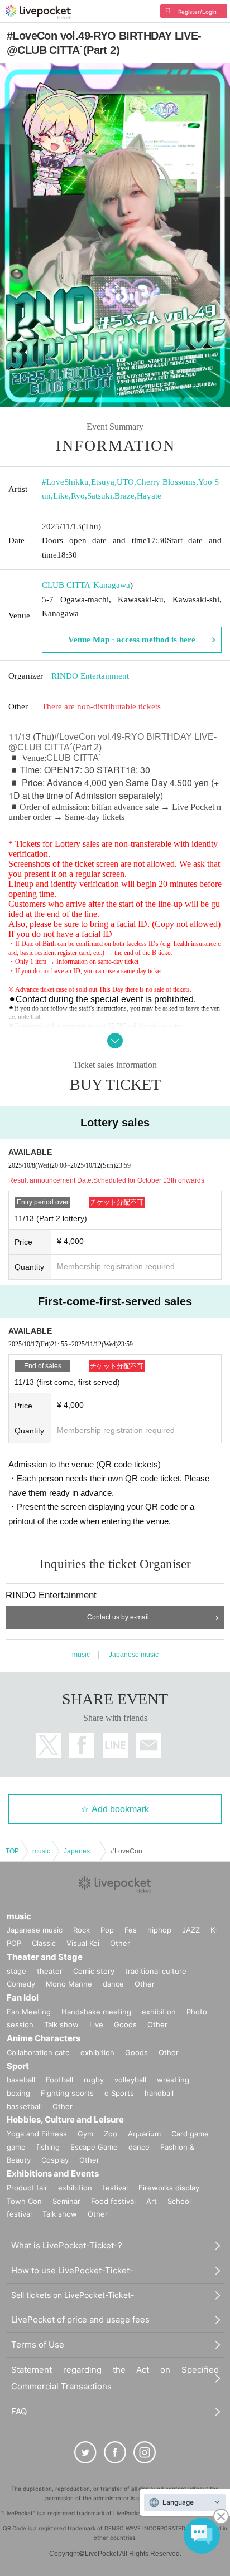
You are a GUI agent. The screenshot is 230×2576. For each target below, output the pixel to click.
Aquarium (144, 2134)
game (16, 2147)
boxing (18, 2093)
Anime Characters (44, 2038)
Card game (190, 2134)
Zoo (111, 2134)
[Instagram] (145, 2452)
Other (120, 1943)
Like (61, 496)
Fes (131, 1930)
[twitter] (85, 2452)
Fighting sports (67, 2093)
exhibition (159, 2012)
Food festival (113, 2201)
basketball (24, 2106)
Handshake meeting (96, 2012)
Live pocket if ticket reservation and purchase (38, 12)
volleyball (130, 2080)
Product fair (27, 2188)
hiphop (159, 1930)
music (81, 1655)
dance (113, 1984)
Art (152, 2201)
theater (50, 1971)
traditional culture (156, 1971)
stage (16, 1971)
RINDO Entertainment (90, 676)
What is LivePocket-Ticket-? (67, 2245)
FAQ (19, 2411)
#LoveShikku (65, 482)
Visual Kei (83, 1943)
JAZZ (191, 1930)
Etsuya (103, 482)
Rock (82, 1930)
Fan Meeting (29, 2012)
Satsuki (100, 496)
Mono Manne (69, 1984)
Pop (107, 1930)
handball (159, 2093)
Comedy (21, 1984)
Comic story (94, 1971)
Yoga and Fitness (37, 2134)
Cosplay (55, 2160)
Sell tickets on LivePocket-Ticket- (73, 2295)
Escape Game (94, 2147)
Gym (85, 2134)
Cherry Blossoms (166, 482)
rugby (94, 2080)
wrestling (173, 2080)
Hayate (149, 496)
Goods (125, 2024)
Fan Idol (23, 1997)
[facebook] (115, 2452)
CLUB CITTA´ (68, 585)
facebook (82, 1745)
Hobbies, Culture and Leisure (65, 2119)
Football (59, 2080)
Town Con (24, 2201)
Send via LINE (115, 1745)
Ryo (78, 496)
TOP (12, 1851)
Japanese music (134, 1655)
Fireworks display (169, 2188)
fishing (48, 2147)
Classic (44, 1943)
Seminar (66, 2201)
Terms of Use (38, 2345)
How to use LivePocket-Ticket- (72, 2270)
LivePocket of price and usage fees (80, 2319)
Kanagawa (112, 585)
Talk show (61, 2024)
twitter (48, 1745)
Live (96, 2024)
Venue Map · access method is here (132, 640)
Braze (124, 496)
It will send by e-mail (149, 1745)
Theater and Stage (45, 1957)
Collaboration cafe (38, 2052)
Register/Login (197, 12)
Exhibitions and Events (53, 2173)
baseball (21, 2080)
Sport (18, 2066)
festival (115, 2188)
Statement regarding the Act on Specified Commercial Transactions (115, 2378)
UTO (125, 482)
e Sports (119, 2093)
